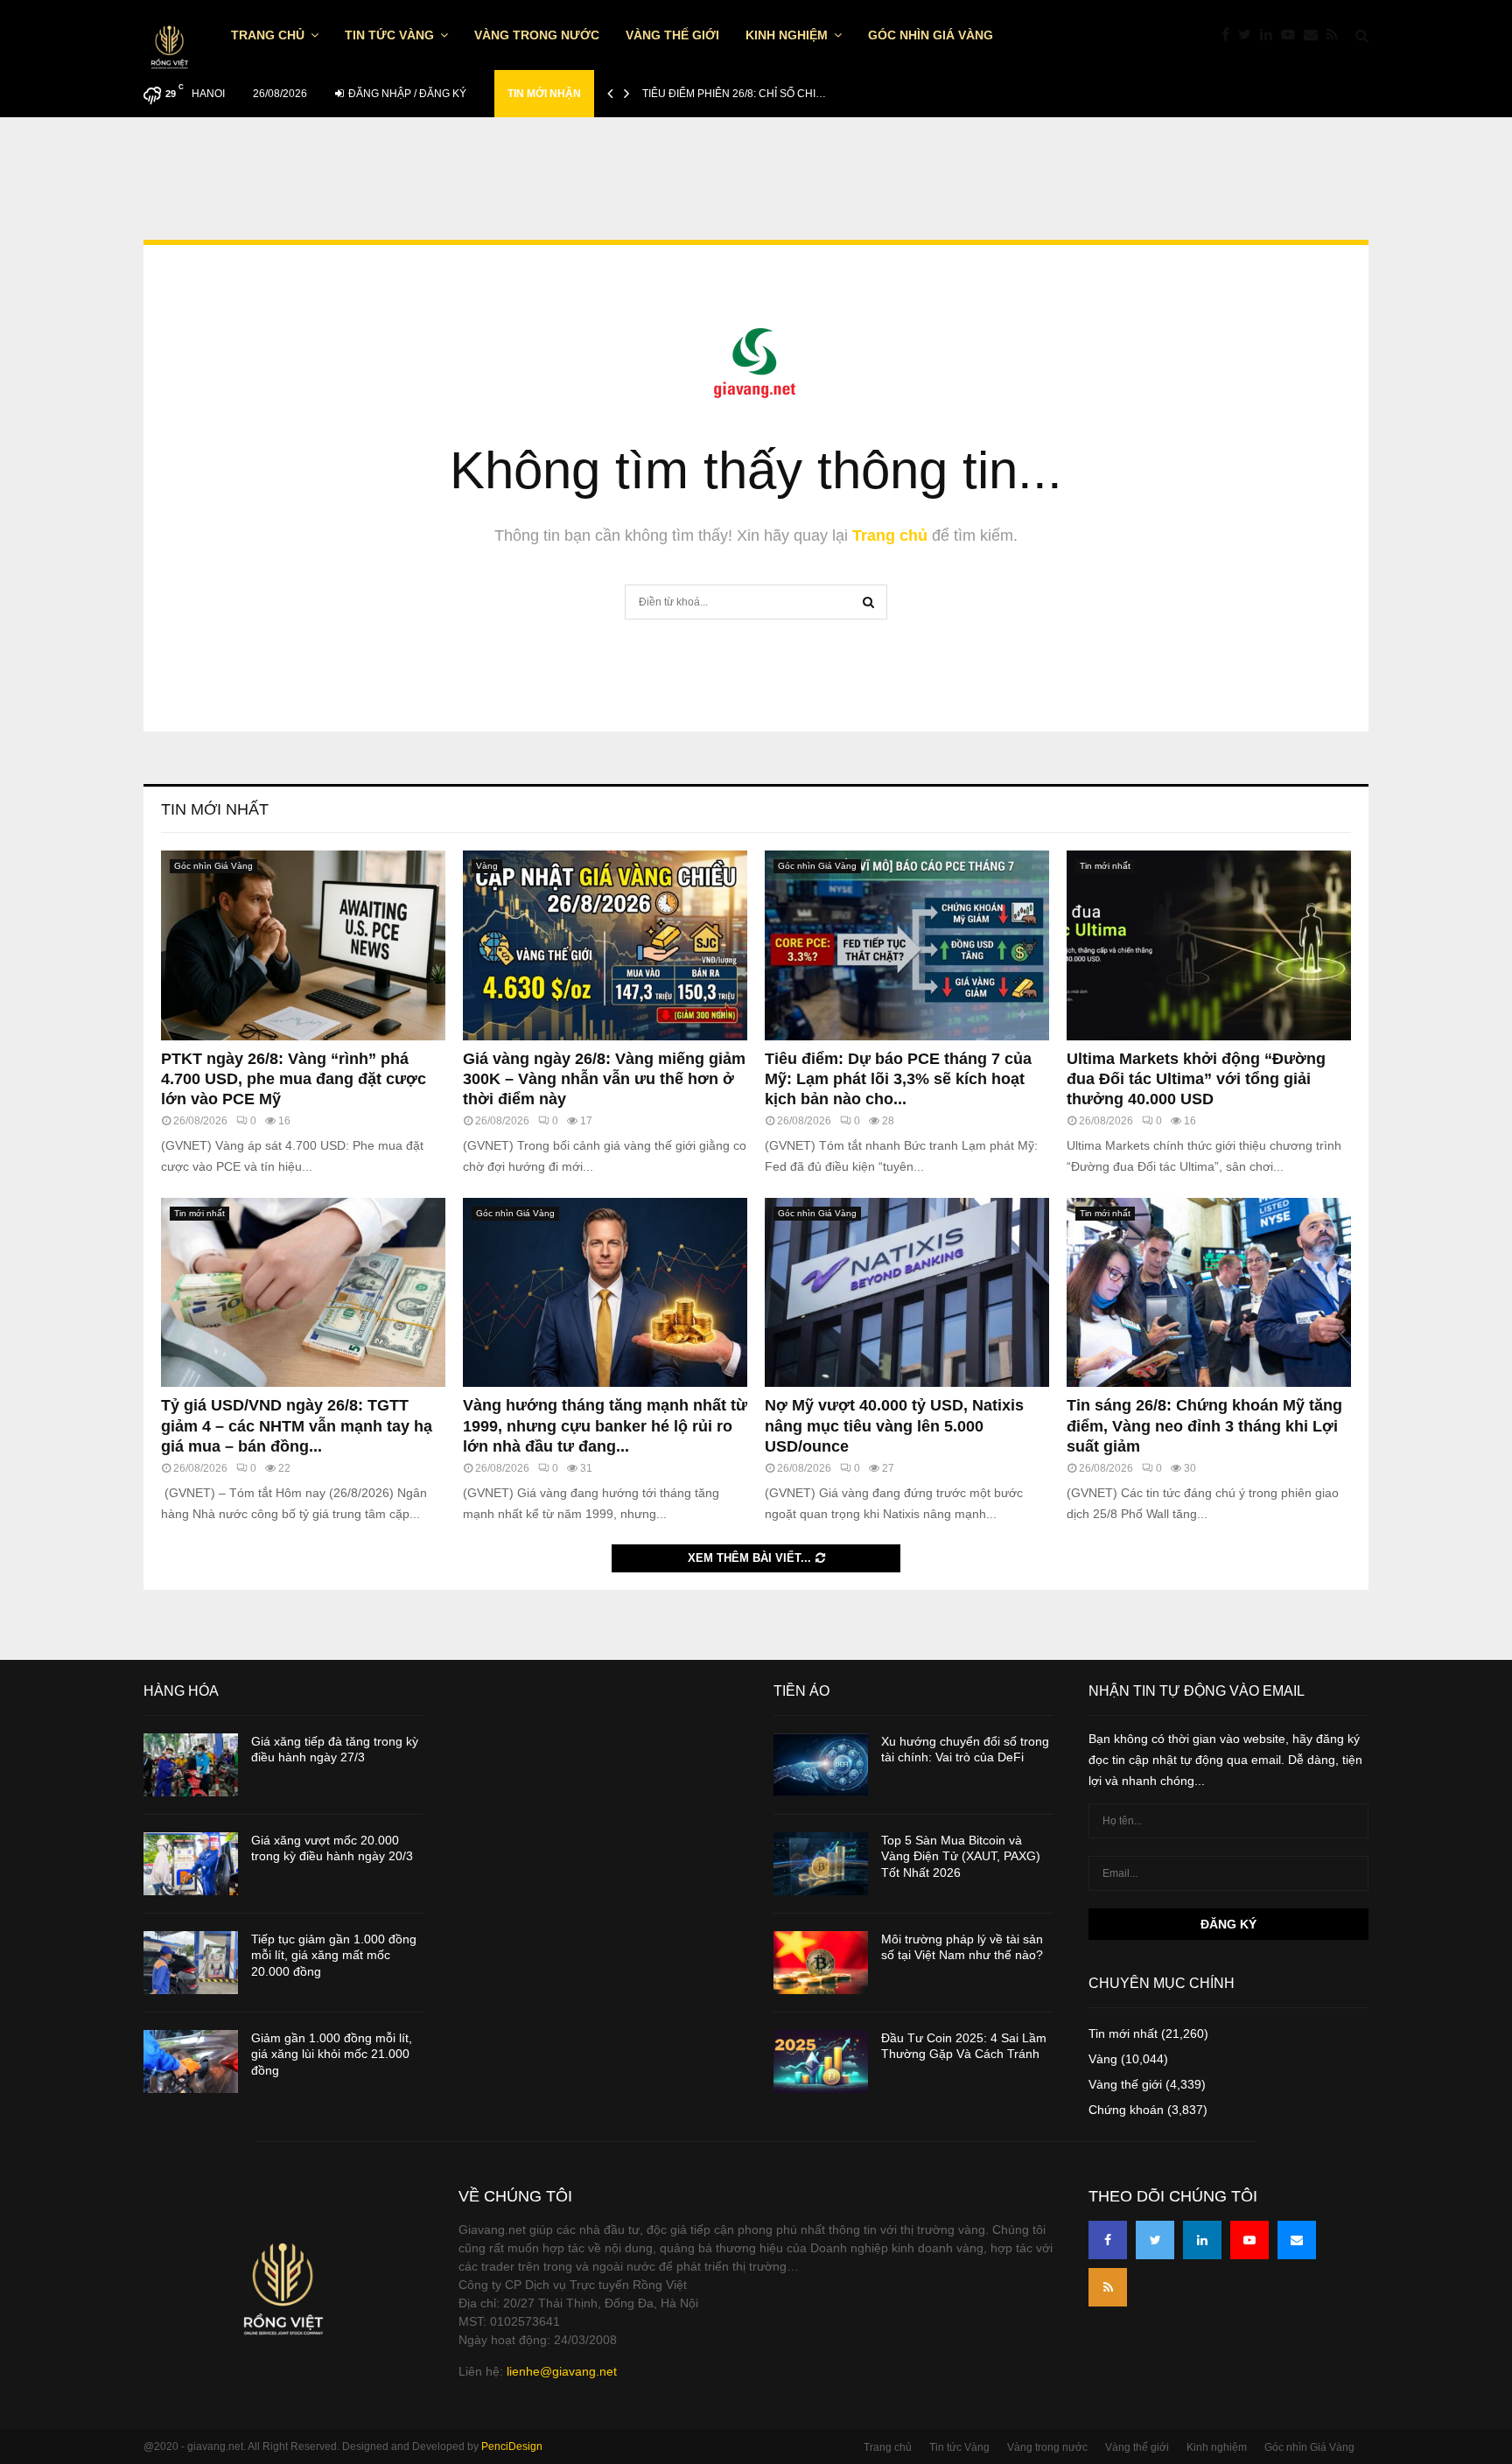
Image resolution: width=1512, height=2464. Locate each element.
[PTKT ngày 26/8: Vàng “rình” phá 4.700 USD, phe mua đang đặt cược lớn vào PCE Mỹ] (303, 945)
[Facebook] (1230, 35)
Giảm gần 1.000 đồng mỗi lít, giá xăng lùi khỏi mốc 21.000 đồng (332, 2054)
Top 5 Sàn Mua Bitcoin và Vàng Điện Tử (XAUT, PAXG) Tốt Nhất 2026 (961, 1856)
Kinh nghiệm (787, 35)
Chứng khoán (1126, 2110)
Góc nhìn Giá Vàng (931, 35)
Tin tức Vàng (389, 35)
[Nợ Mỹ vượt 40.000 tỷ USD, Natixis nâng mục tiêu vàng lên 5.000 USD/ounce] (907, 1293)
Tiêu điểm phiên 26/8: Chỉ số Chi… (734, 94)
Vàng (487, 866)
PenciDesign (512, 2446)
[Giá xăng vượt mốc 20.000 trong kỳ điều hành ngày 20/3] (191, 1864)
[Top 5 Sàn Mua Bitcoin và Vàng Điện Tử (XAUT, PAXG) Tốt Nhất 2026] (821, 1864)
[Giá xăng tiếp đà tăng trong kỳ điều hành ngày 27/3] (191, 1765)
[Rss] (1337, 35)
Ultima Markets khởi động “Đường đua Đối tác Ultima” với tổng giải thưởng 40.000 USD (1196, 1079)
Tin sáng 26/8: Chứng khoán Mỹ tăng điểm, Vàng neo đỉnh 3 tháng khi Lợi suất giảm (1204, 1426)
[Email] (1315, 35)
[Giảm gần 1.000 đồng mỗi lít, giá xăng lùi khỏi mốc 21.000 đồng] (191, 2061)
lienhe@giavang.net (562, 2371)
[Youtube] (1292, 35)
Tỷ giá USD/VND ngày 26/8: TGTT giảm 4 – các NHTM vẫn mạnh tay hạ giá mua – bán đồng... (297, 1426)
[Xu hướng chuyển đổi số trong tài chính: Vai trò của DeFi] (821, 1765)
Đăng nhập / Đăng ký (406, 94)
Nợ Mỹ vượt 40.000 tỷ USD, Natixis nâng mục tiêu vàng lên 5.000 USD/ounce (894, 1426)
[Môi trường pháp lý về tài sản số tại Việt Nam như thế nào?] (821, 1963)
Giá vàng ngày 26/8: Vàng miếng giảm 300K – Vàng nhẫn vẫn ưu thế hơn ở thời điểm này (604, 1079)
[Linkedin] (1270, 35)
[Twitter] (1249, 35)
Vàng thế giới (672, 35)
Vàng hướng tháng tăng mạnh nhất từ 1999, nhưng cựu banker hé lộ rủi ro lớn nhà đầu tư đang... (605, 1426)
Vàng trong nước (537, 35)
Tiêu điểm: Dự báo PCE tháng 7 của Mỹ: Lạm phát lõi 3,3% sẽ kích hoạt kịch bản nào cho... (898, 1079)
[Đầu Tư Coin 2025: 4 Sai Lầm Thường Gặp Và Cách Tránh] (821, 2061)
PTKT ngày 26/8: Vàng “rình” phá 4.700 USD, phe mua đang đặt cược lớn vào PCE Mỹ (294, 1079)
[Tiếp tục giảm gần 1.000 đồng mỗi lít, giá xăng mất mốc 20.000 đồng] (191, 1963)
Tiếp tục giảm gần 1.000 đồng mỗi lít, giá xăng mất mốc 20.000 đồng (334, 1955)
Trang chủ (268, 35)
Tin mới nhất (215, 809)
